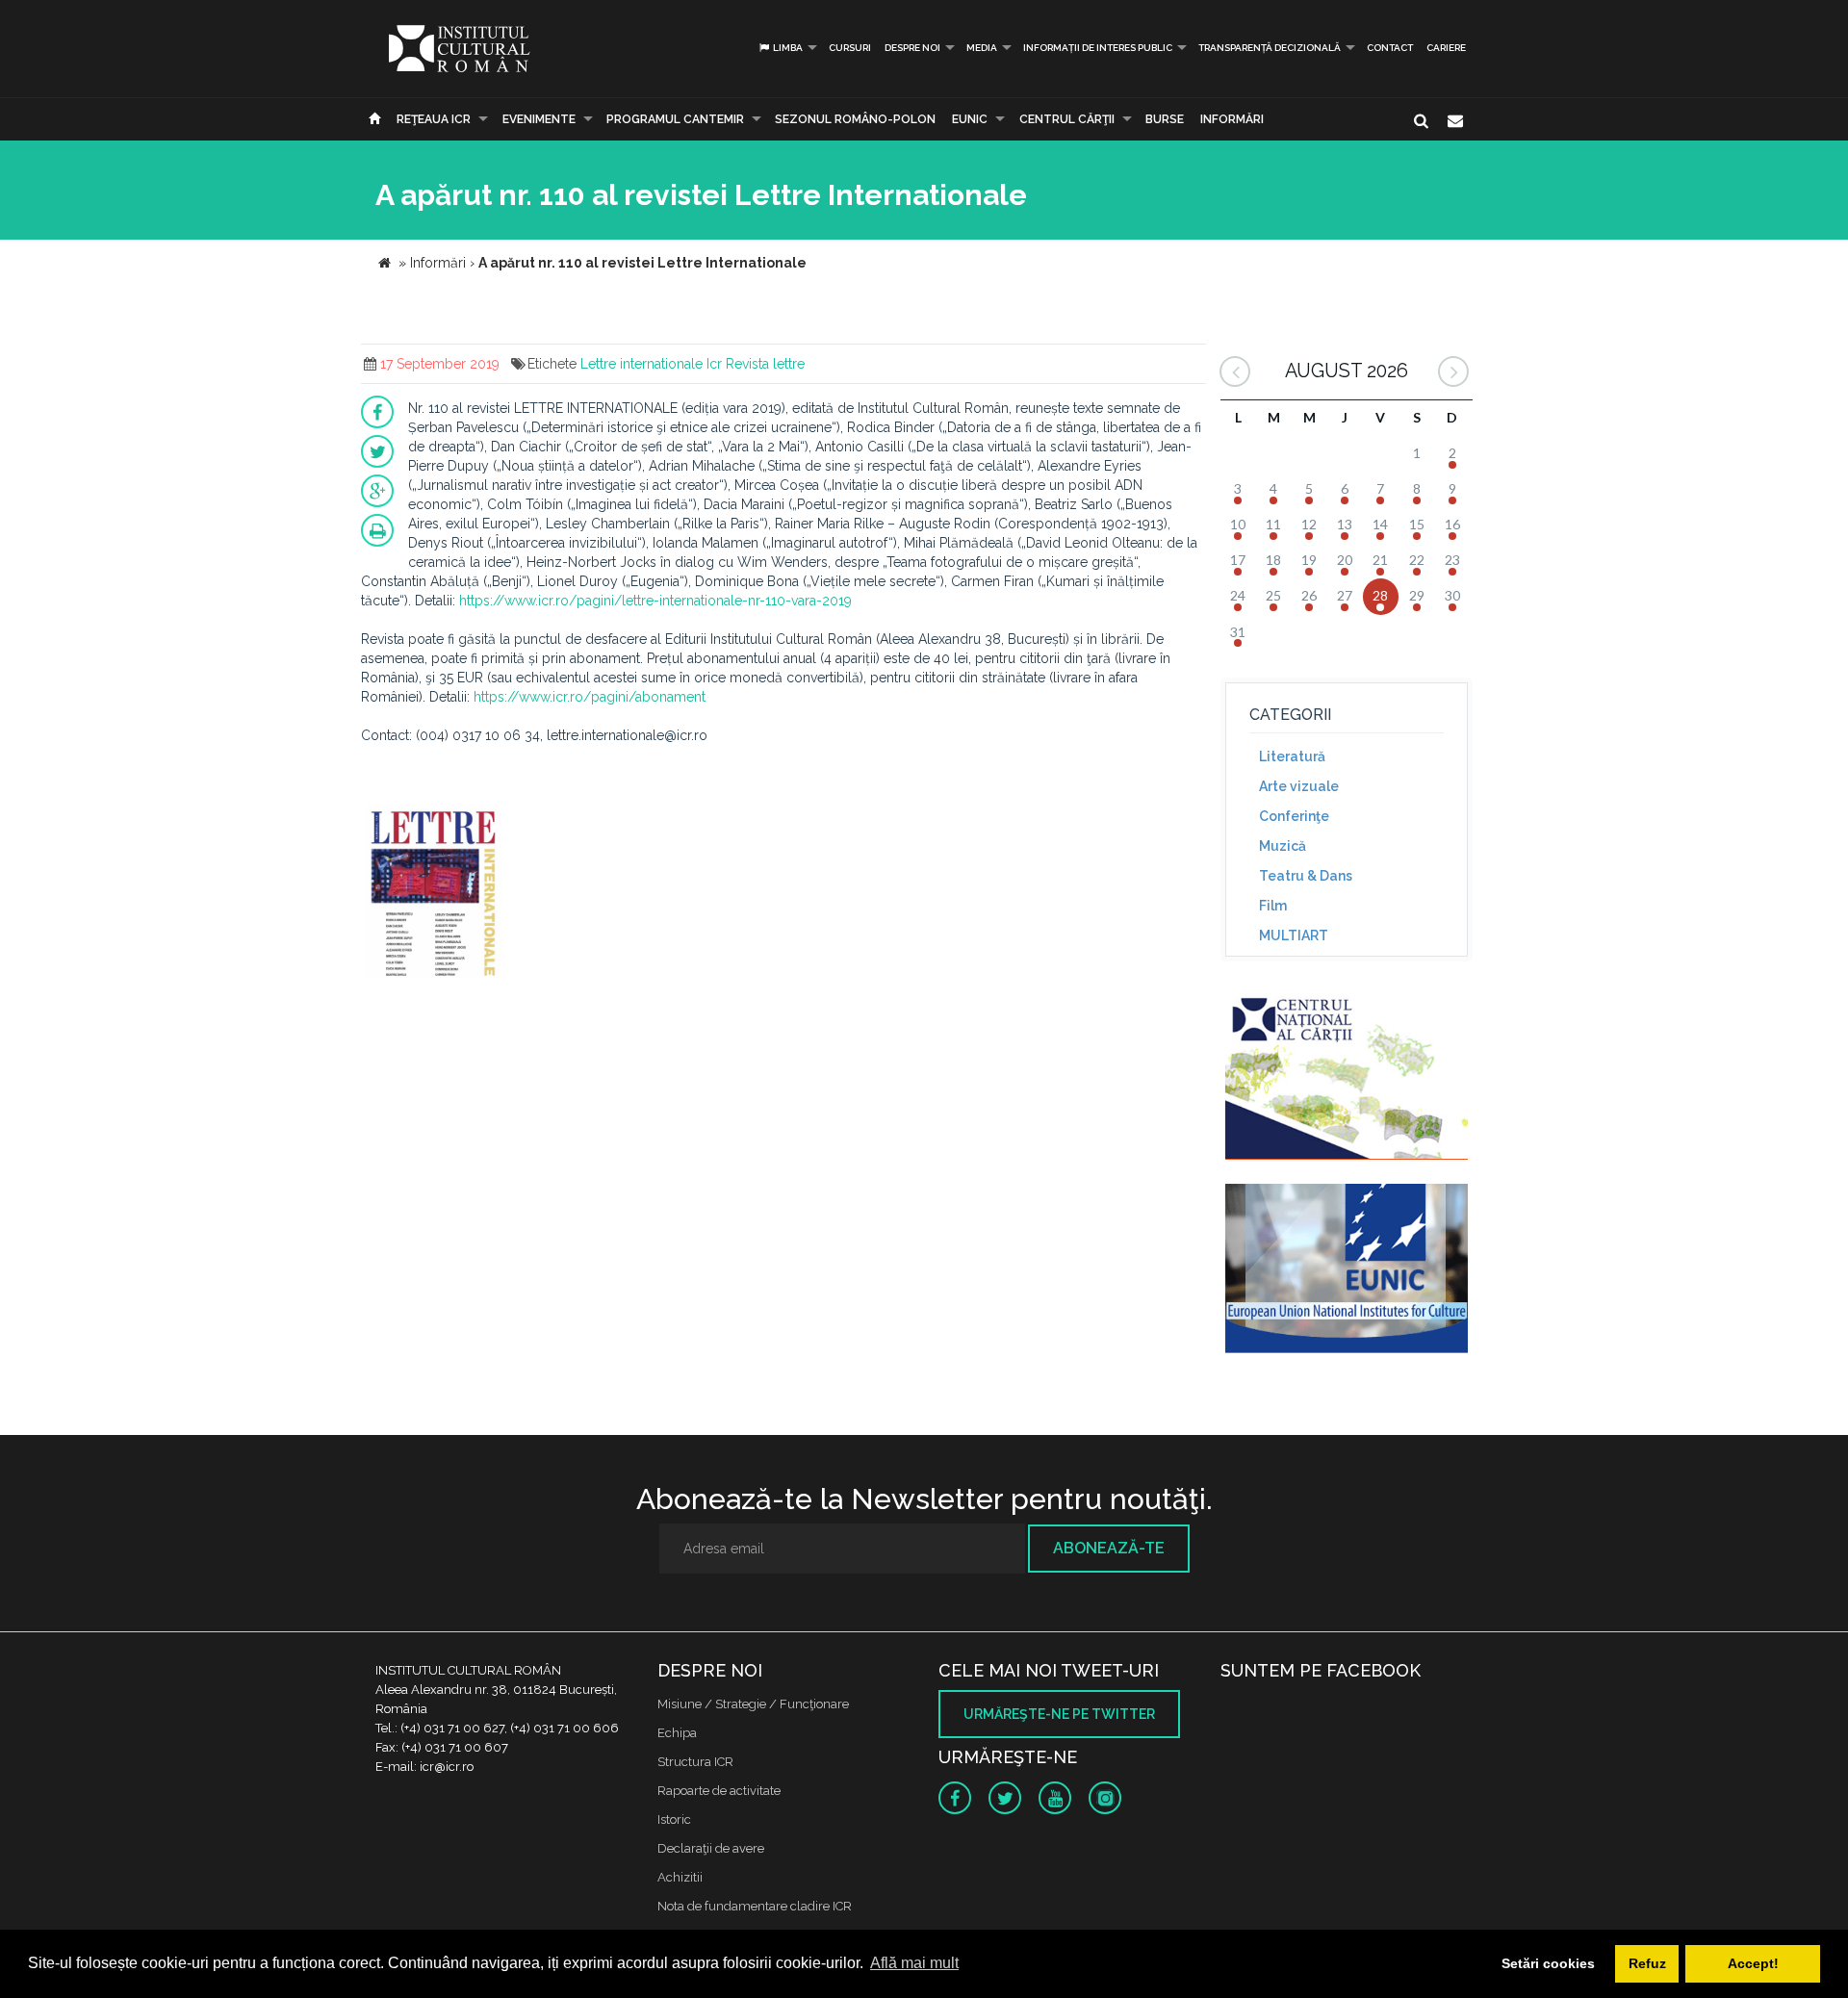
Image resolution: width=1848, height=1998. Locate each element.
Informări (1232, 119)
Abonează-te (1109, 1548)
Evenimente (539, 119)
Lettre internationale (642, 364)
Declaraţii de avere (711, 1848)
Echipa (677, 1733)
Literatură (1292, 756)
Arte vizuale (1299, 786)
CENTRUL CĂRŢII (1067, 119)
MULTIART (1294, 935)
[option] (434, 894)
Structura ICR (695, 1762)
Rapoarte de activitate (719, 1791)
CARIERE (1446, 48)
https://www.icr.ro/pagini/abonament (590, 697)
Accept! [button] (1753, 1963)
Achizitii (680, 1877)
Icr (714, 364)
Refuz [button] (1647, 1963)
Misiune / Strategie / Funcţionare (753, 1704)
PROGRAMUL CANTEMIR (675, 119)
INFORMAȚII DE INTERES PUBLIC (1098, 48)
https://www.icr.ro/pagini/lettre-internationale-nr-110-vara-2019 (655, 601)
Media (982, 48)
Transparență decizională (1270, 48)
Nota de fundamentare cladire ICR (755, 1906)
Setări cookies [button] (1548, 1963)
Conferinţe (1294, 816)
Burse (1165, 119)
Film (1273, 906)
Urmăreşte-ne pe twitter (1059, 1714)
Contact (1390, 48)
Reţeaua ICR (434, 119)
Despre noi (912, 48)
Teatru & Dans (1306, 876)
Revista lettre (765, 364)
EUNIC (970, 119)
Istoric (674, 1819)
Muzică (1283, 846)
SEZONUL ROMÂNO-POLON (855, 119)
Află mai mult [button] (914, 1963)
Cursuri (850, 48)
